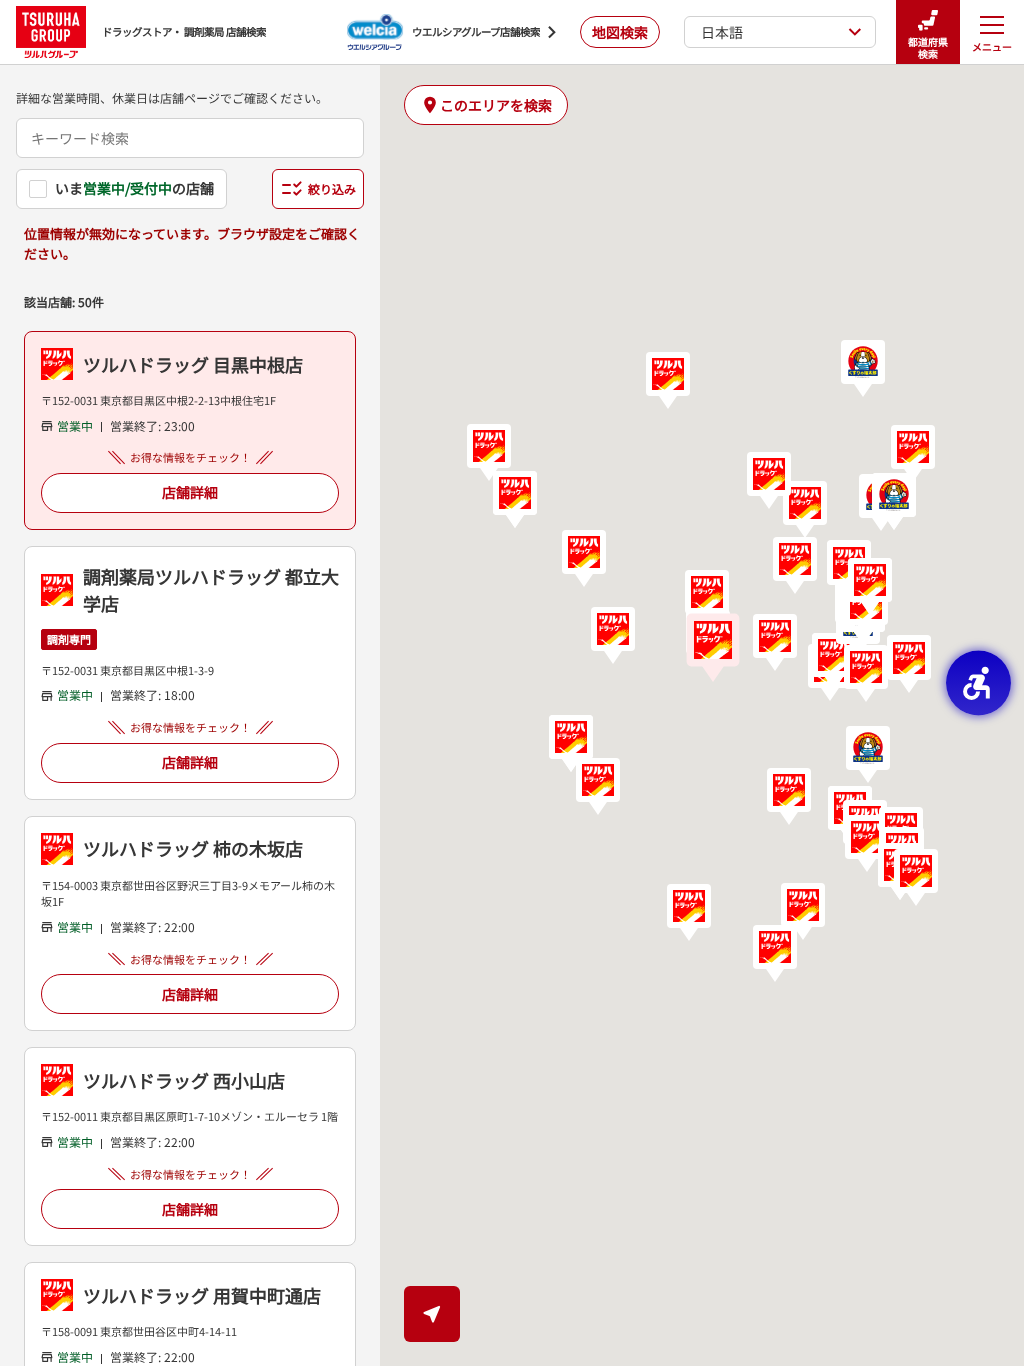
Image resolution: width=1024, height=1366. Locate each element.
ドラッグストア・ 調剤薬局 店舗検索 (184, 31)
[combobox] (190, 138)
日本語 (722, 32)
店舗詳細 (190, 492)
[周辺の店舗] (432, 1314)
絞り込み (332, 188)
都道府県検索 (928, 47)
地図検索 (620, 32)
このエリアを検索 (496, 105)
